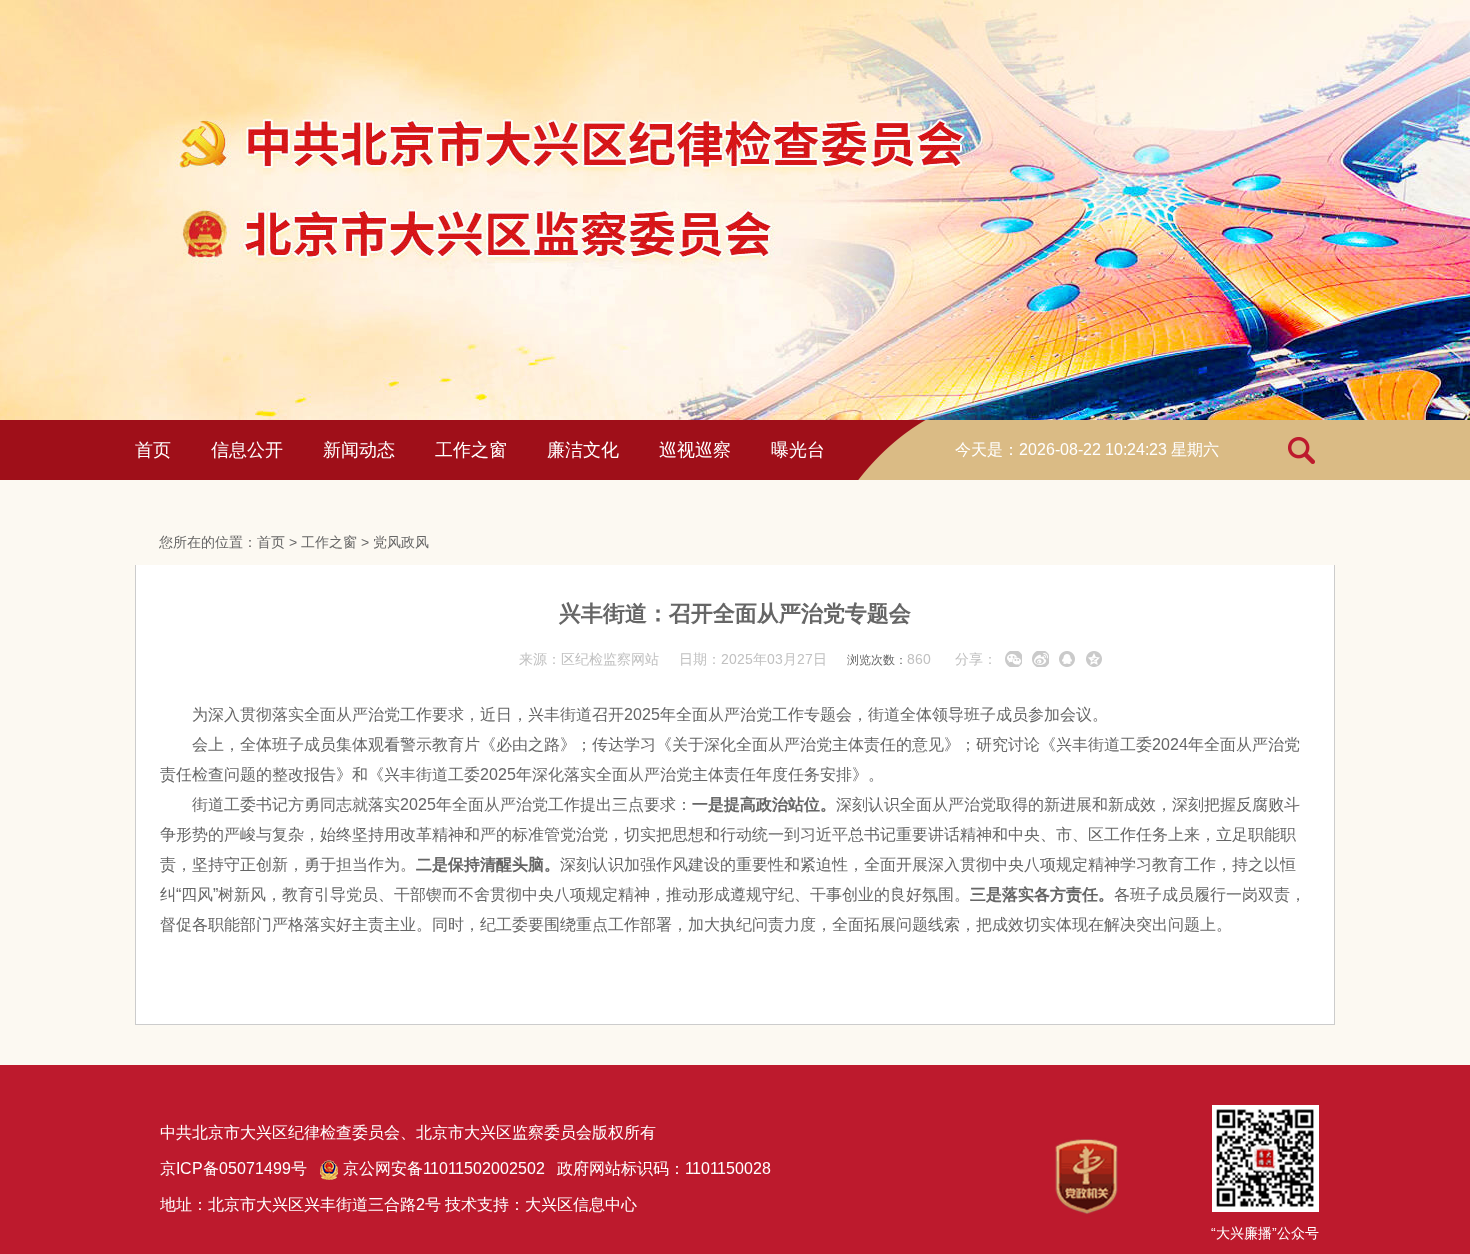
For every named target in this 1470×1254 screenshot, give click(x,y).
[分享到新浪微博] (1040, 659)
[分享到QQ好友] (1067, 659)
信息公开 (247, 450)
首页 (153, 450)
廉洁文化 (583, 450)
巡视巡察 (695, 450)
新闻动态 (359, 450)
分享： (976, 659)
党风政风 (401, 542)
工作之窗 (471, 450)
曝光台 (798, 450)
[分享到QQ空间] (1094, 659)
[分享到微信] (1013, 659)
